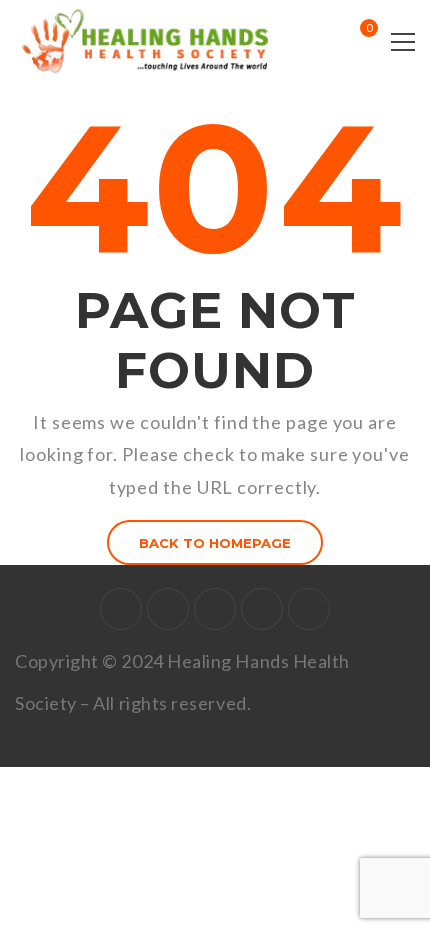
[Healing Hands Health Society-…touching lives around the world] (150, 40)
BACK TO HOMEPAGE (215, 543)
